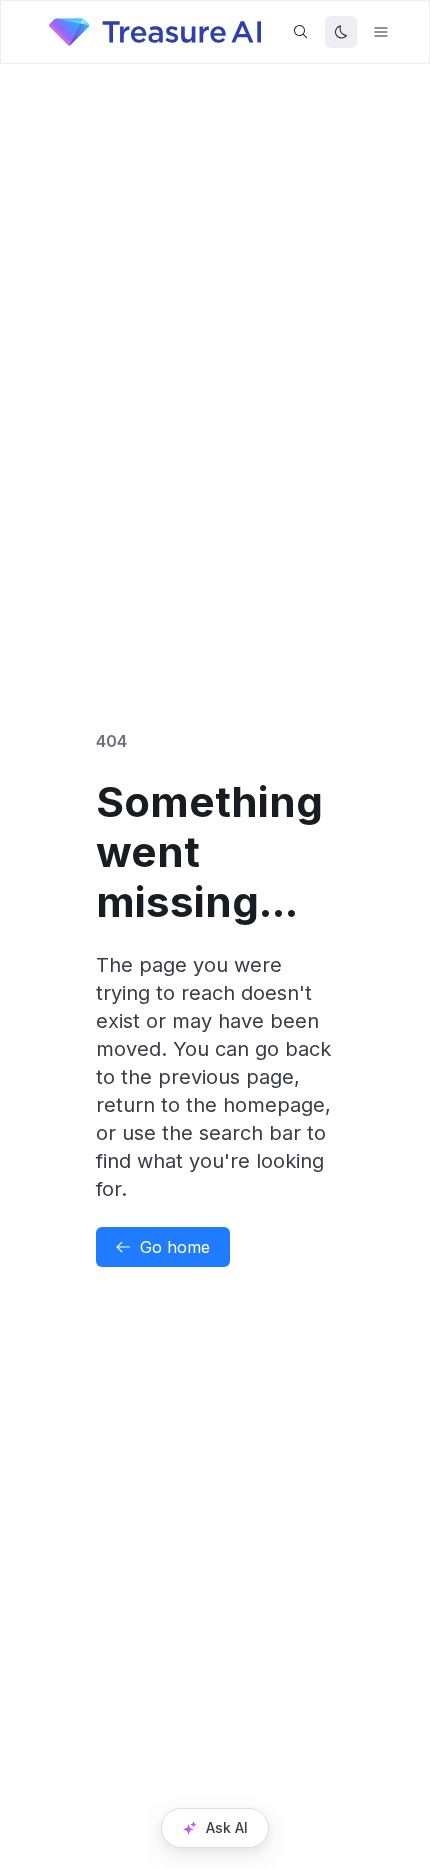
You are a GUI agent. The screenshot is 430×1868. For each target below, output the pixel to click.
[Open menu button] (381, 32)
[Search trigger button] (301, 32)
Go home (175, 1247)
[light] (341, 32)
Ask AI (227, 1827)
